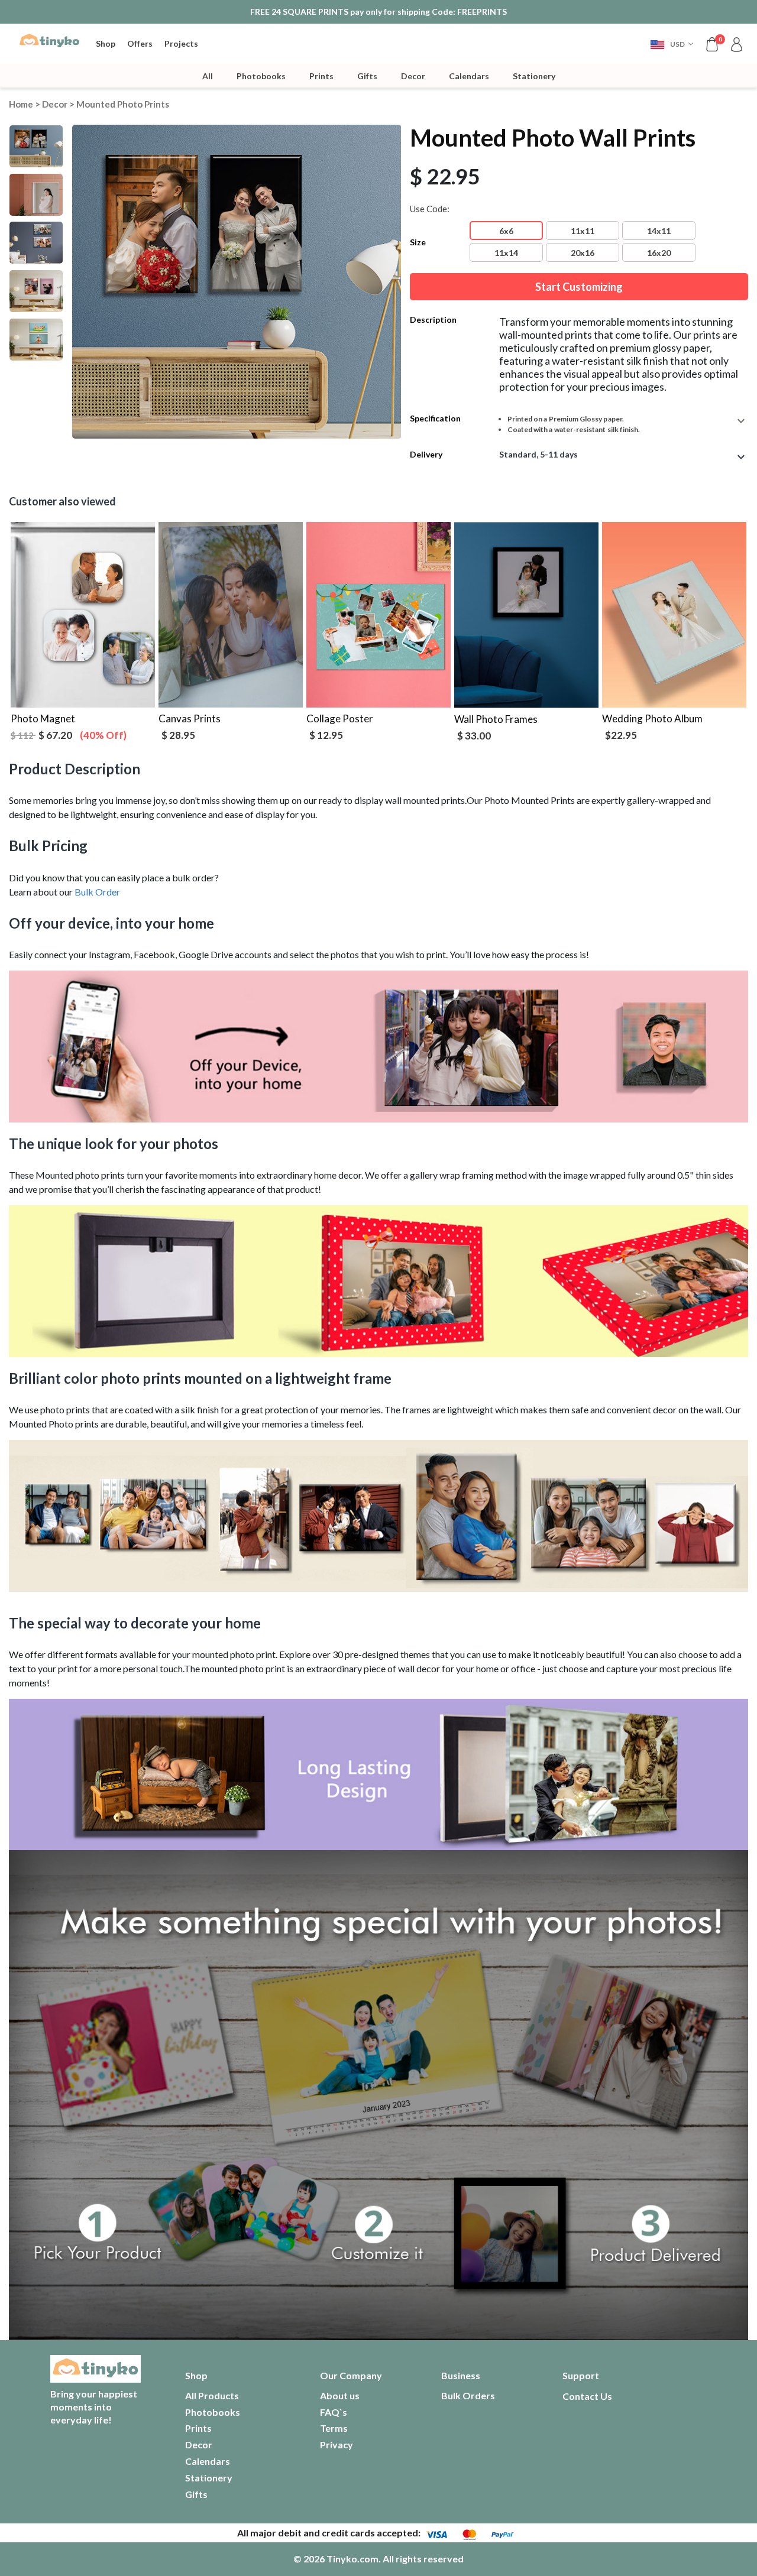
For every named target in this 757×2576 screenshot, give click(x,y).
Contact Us (587, 2396)
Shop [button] (106, 43)
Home (21, 104)
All (208, 76)
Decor (413, 76)
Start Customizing (579, 287)
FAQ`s (334, 2412)
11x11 (583, 231)
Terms (334, 2428)
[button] (672, 44)
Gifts (367, 76)
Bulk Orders (468, 2395)
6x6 (506, 231)
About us (340, 2395)
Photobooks (261, 76)
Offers (140, 43)
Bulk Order (97, 892)
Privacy (337, 2444)
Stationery (534, 76)
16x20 (659, 253)
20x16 (583, 253)
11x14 (506, 253)
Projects (181, 43)
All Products (212, 2395)
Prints (321, 76)
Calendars (469, 76)
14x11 (659, 231)
